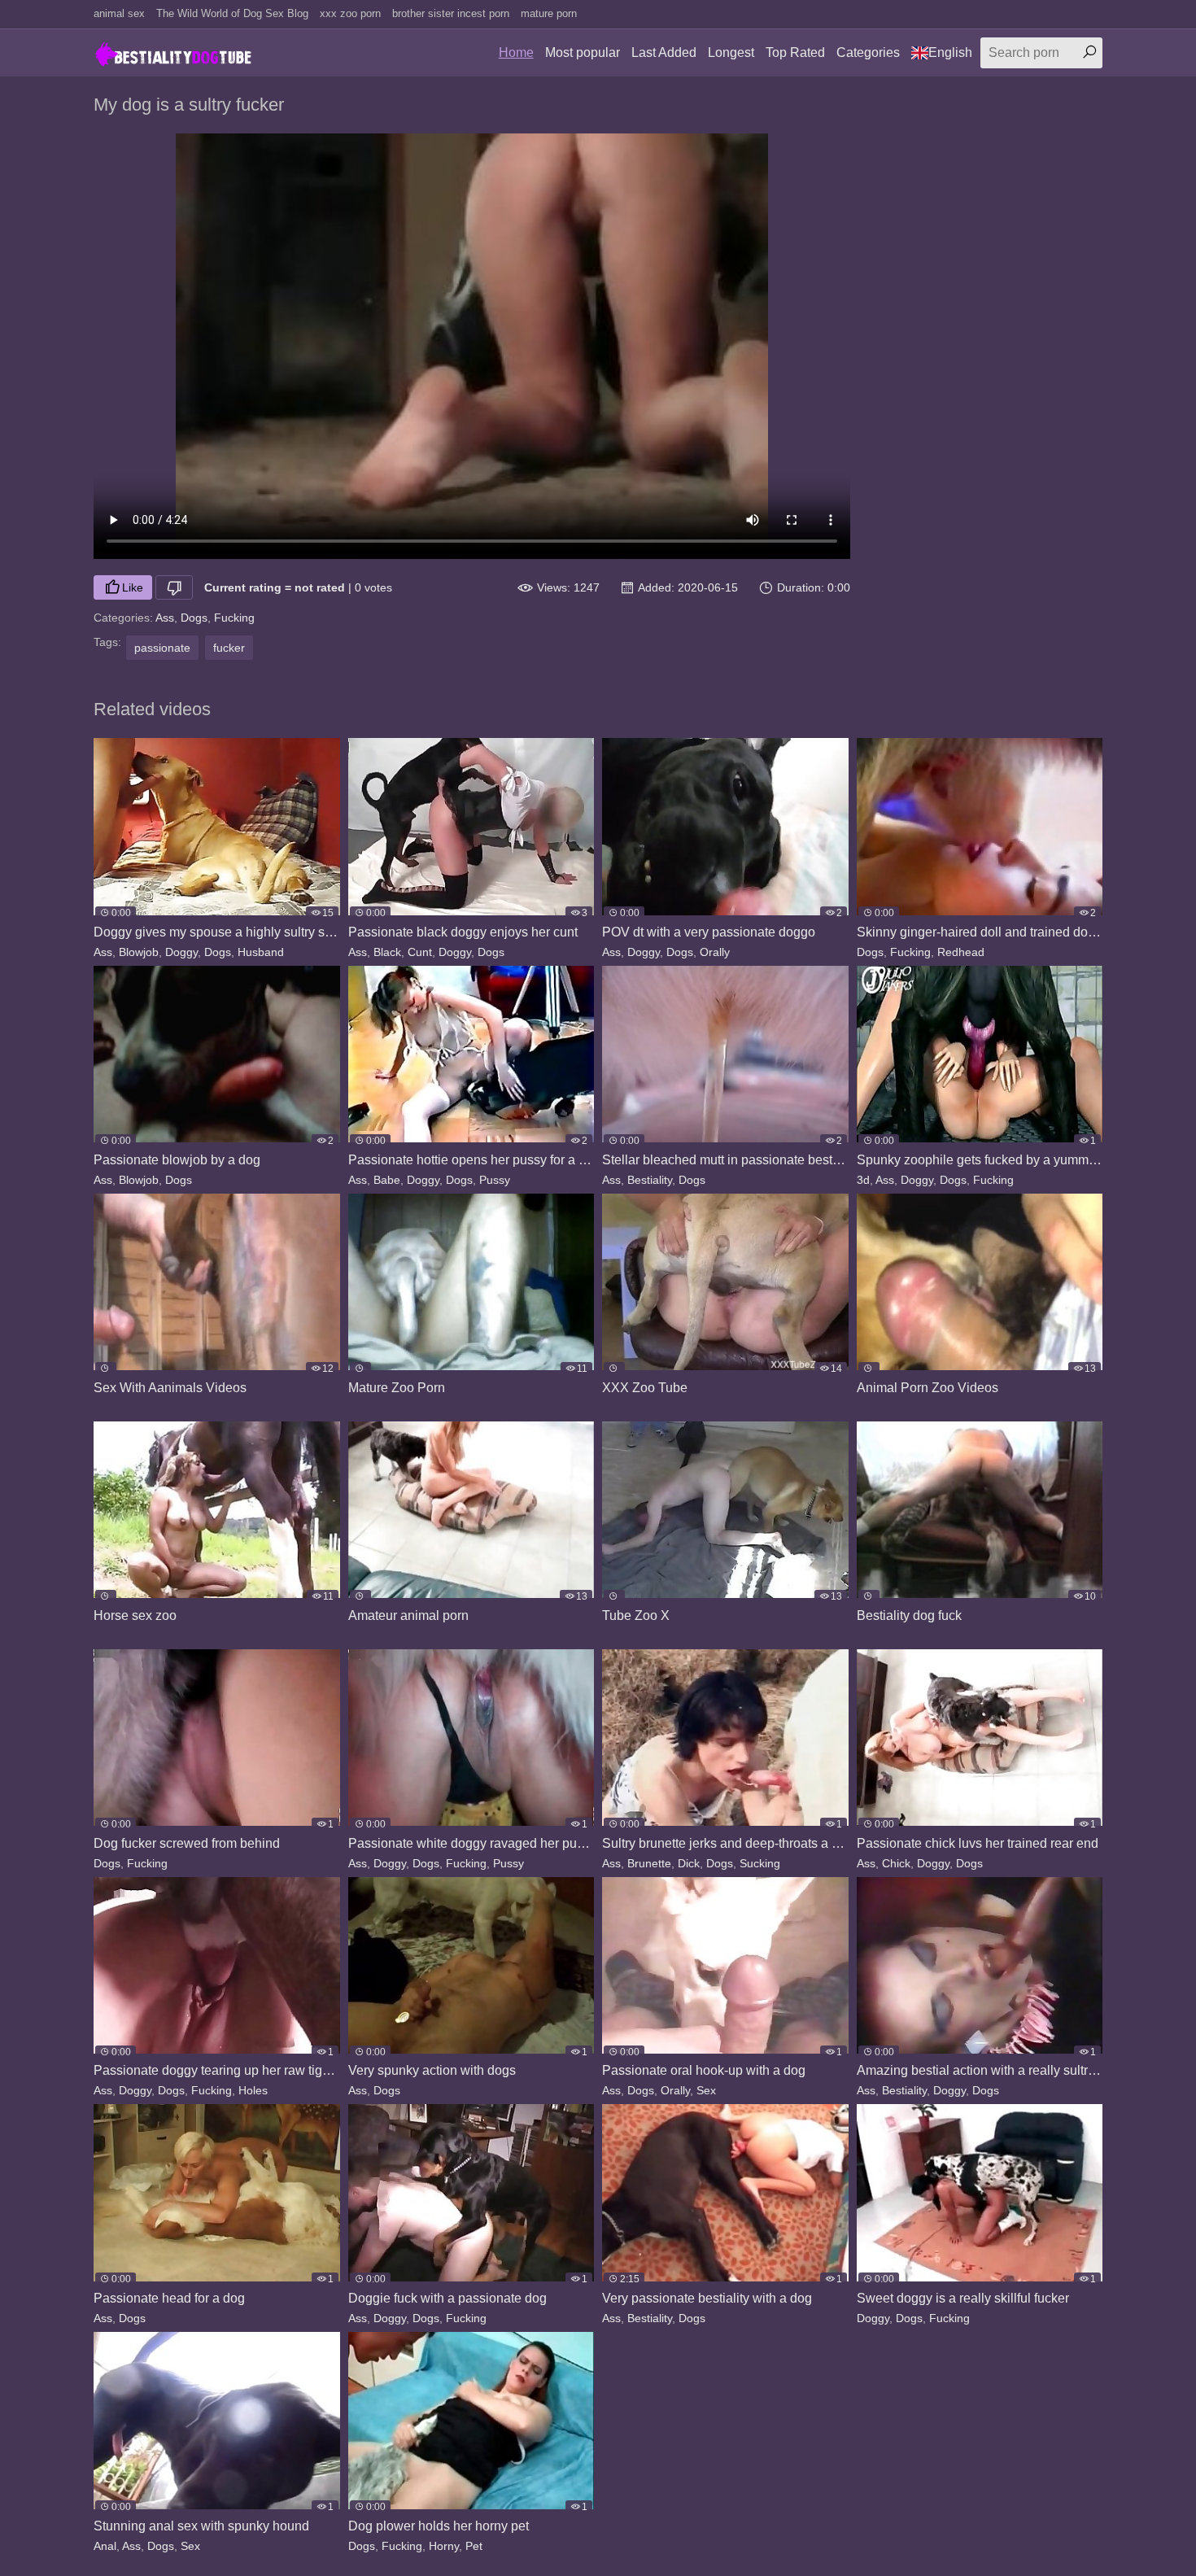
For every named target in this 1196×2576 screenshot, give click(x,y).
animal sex (119, 13)
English (950, 52)
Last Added (664, 52)
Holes (253, 2090)
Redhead (961, 952)
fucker (229, 648)
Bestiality (650, 1180)
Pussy (495, 1180)
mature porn (549, 13)
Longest (731, 52)
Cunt (420, 952)
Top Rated (795, 52)
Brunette (649, 1863)
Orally (715, 952)
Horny (444, 2546)
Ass (165, 618)
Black (387, 952)
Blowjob (139, 952)
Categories (868, 52)
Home (516, 52)
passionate (162, 648)
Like (133, 587)
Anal (105, 2546)
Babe (387, 1180)
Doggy (181, 952)
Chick (896, 1863)
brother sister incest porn (451, 13)
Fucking (234, 618)
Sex (706, 2090)
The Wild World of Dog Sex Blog (232, 13)
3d (863, 1180)
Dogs (194, 618)
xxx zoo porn (350, 13)
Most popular (583, 52)
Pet (474, 2546)
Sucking (760, 1863)
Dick (689, 1863)
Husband (261, 952)
